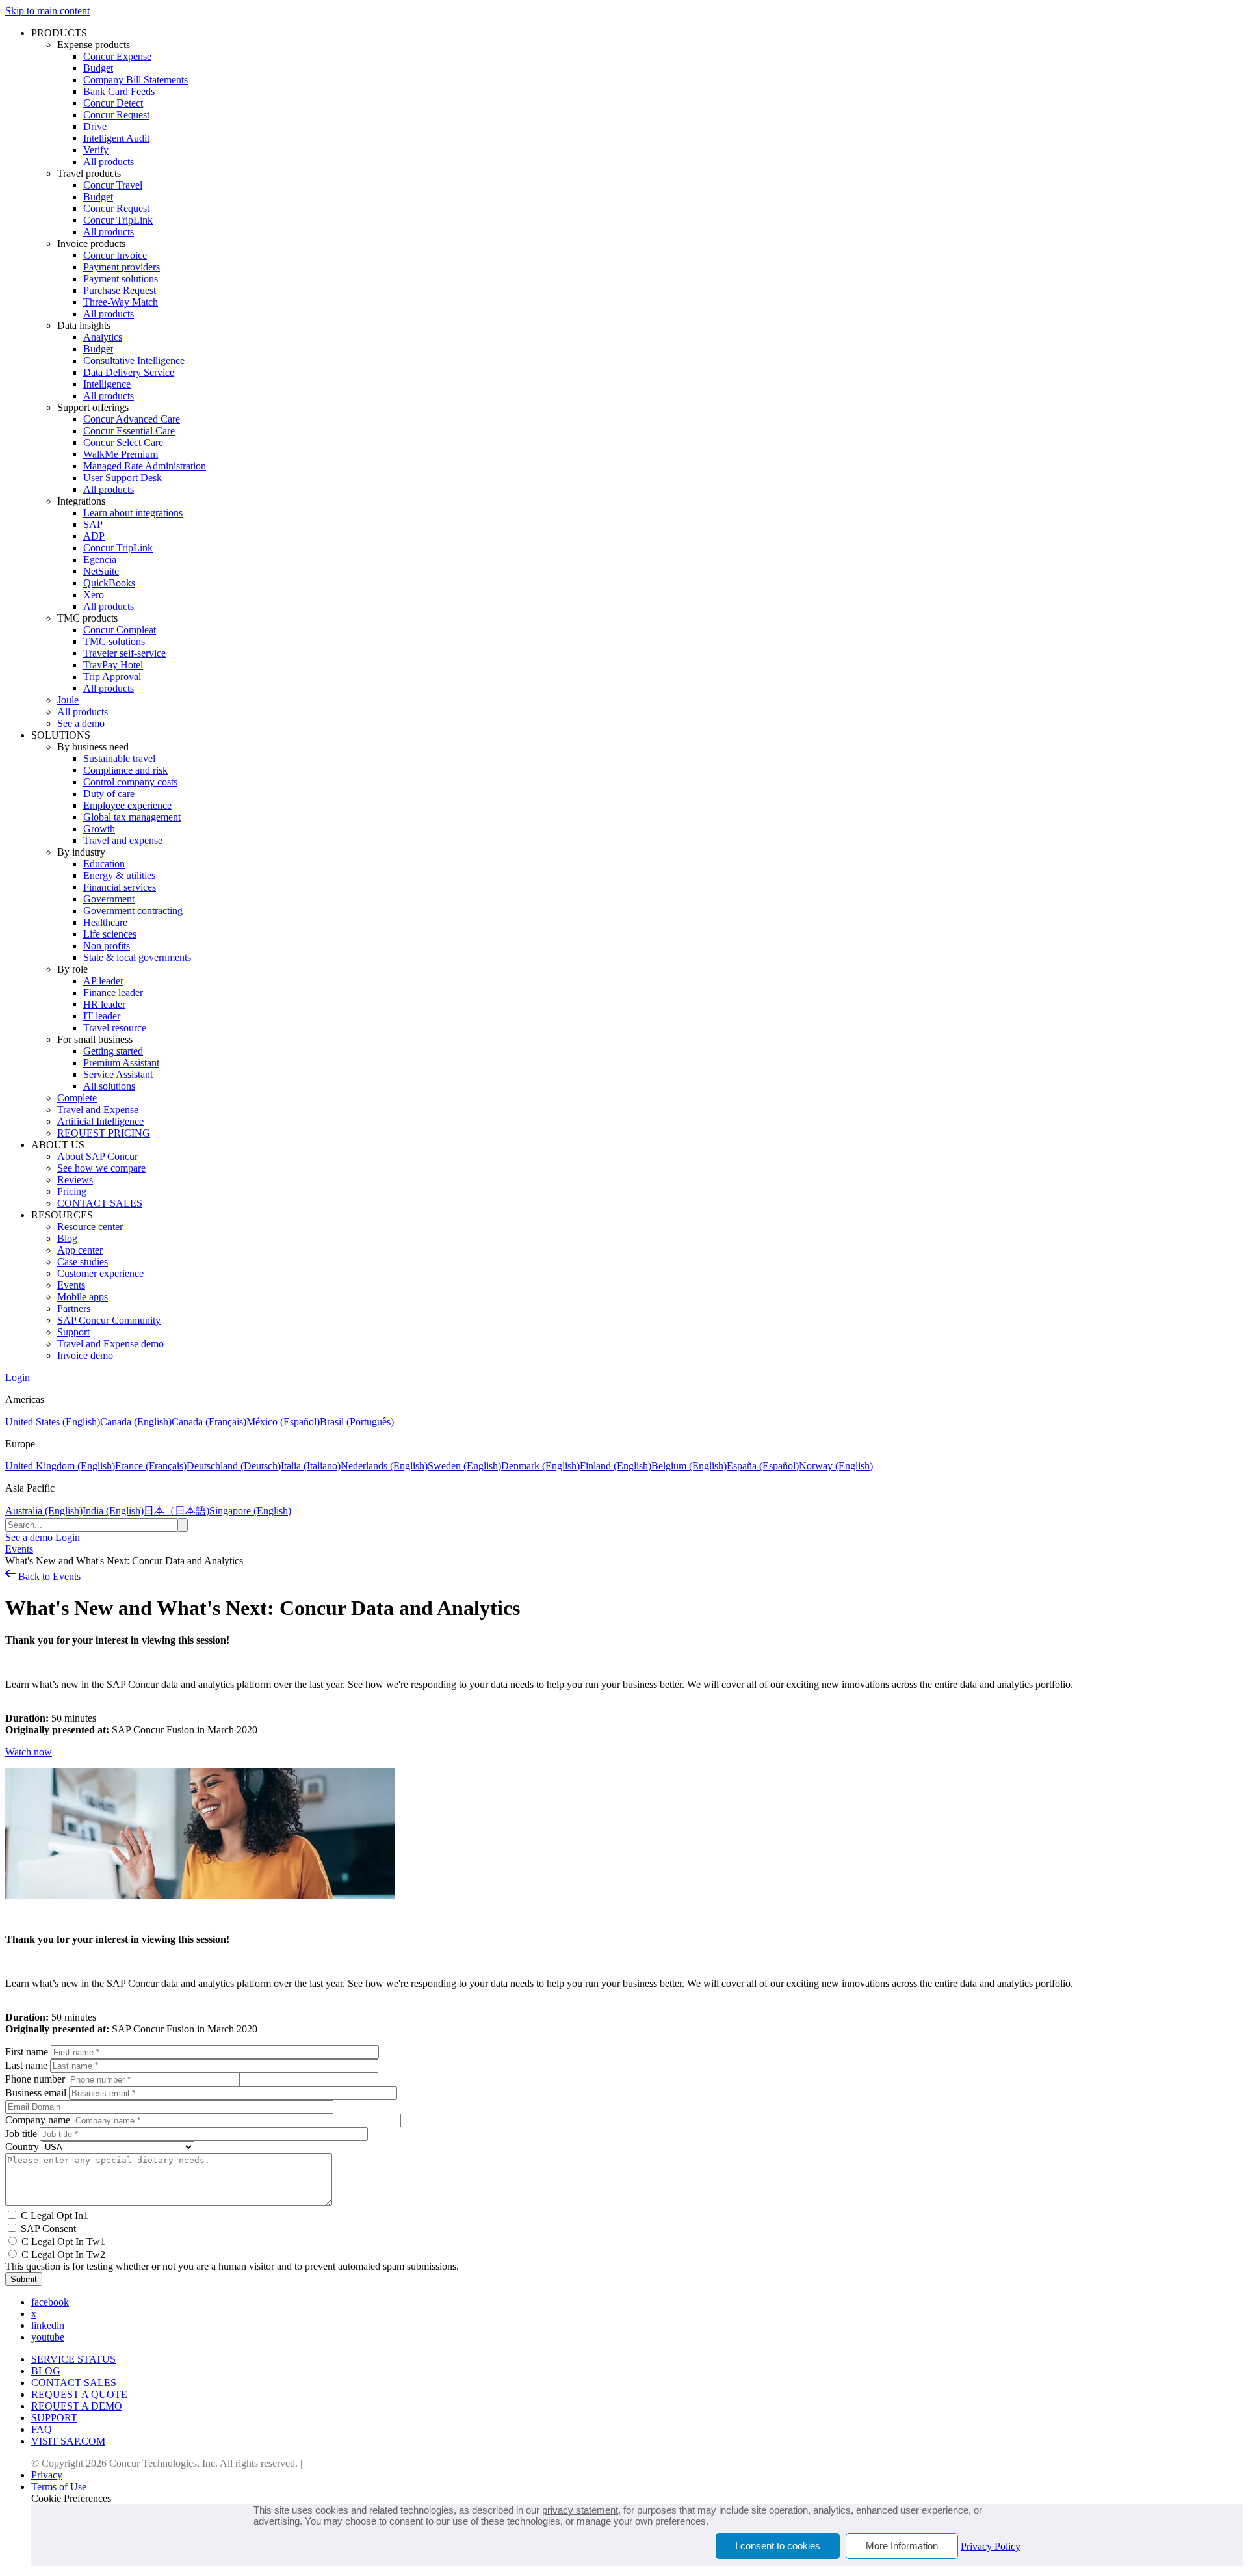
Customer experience (100, 1273)
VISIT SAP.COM (68, 2441)
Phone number (35, 2079)
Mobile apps (83, 1297)
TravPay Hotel (113, 665)
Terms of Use (59, 2487)
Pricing (72, 1191)
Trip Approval (112, 677)
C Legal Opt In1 (55, 2215)
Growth (99, 829)
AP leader (103, 981)
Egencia (100, 559)
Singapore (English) (250, 1511)
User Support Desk (123, 478)
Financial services (120, 887)
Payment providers (122, 267)
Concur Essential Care (129, 431)
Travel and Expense (98, 1110)
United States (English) (53, 1422)
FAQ (42, 2429)
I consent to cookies (778, 2546)
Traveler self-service (124, 653)
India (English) (113, 1511)
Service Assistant (118, 1074)
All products (109, 162)
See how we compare (101, 1168)
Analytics (103, 337)
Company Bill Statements (136, 80)
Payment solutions (121, 279)
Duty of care (109, 794)
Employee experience (127, 805)
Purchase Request (120, 290)
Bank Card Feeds (119, 91)
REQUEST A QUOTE (79, 2394)
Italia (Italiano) (311, 1466)
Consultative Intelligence (134, 361)
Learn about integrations (133, 513)
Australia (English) (44, 1511)
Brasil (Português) (357, 1422)
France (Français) (151, 1466)
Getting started (113, 1051)
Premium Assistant (121, 1063)
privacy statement (580, 2510)
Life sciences (110, 934)
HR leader (104, 1004)
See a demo (81, 723)
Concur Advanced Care (132, 419)
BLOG (46, 2371)
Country (22, 2147)
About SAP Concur (97, 1156)
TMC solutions (114, 641)
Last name (26, 2065)
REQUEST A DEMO (77, 2406)
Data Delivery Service (129, 372)
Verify (96, 150)
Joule (68, 700)
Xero (94, 595)
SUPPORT (54, 2418)
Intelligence (107, 384)
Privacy (47, 2475)
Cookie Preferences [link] (71, 2498)
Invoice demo (85, 1355)
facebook (50, 2302)
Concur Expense (117, 56)
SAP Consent (48, 2228)
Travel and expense (123, 840)
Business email (36, 2093)
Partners (74, 1308)
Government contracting (133, 911)
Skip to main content (47, 11)
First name (27, 2052)
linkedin (48, 2325)
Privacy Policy (991, 2546)
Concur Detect (113, 103)
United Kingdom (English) (60, 1466)
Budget (98, 68)
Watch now (29, 1752)
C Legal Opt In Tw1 (63, 2241)
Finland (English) (616, 1466)
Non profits (107, 946)
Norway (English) (836, 1466)
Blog (67, 1238)
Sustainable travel (119, 758)
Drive (95, 126)
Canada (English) (136, 1422)
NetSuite (101, 571)
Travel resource (115, 1028)
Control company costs (130, 782)
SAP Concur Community (109, 1320)
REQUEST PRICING (104, 1133)
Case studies (83, 1262)
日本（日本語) (176, 1511)
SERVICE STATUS (73, 2359)
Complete (77, 1098)
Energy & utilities (119, 875)
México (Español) (283, 1422)
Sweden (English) (464, 1466)
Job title (21, 2134)
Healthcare (105, 922)
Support (73, 1332)
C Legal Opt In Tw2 (63, 2254)
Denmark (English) (540, 1466)
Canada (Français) (209, 1422)
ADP (94, 536)
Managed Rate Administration (145, 466)
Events (71, 1285)
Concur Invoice (115, 255)
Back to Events (48, 1576)
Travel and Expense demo (110, 1344)
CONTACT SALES (100, 1203)
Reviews (75, 1180)
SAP (93, 524)
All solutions (109, 1086)
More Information (902, 2546)
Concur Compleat (120, 630)
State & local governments (137, 957)
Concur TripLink (118, 220)
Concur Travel (113, 185)
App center (80, 1250)
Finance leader (113, 992)
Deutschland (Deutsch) (234, 1466)
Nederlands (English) (384, 1466)
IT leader (102, 1016)
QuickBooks (109, 583)
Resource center (90, 1227)
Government (109, 899)
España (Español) (763, 1466)
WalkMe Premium (121, 454)
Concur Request (116, 115)
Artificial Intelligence (100, 1121)
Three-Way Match (121, 302)
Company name (38, 2120)
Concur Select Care (123, 442)
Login (18, 1377)
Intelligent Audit (116, 138)
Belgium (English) (689, 1466)
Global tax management (132, 817)
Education (104, 864)
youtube (48, 2337)
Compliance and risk (125, 770)
